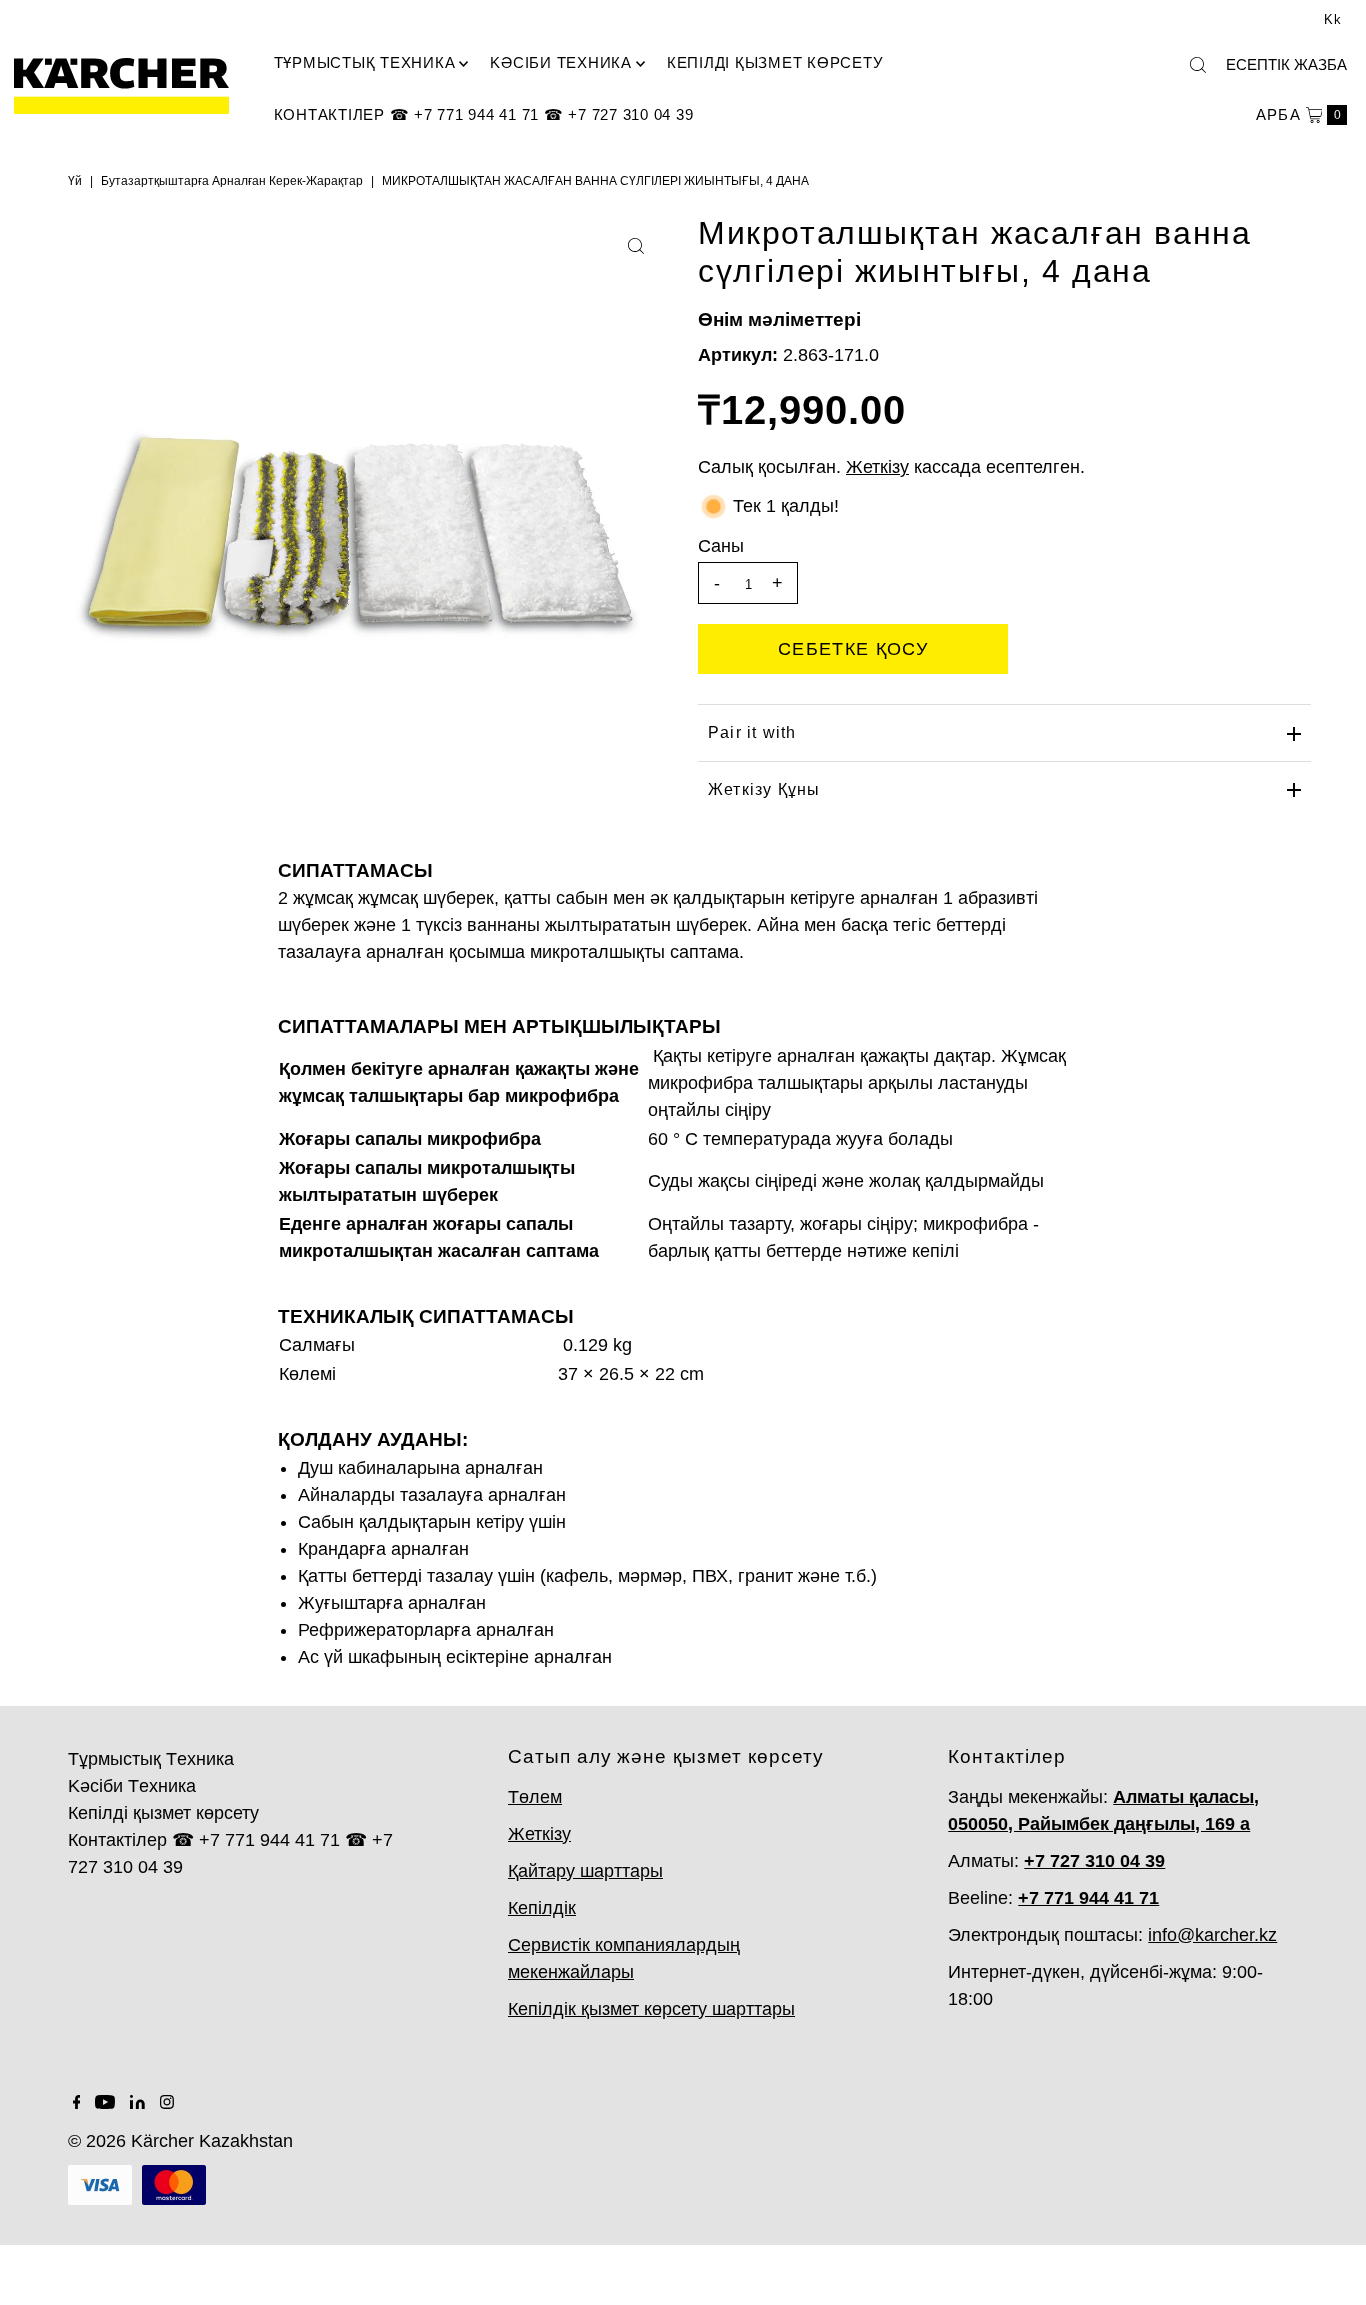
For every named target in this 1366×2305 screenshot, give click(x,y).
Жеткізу (539, 1834)
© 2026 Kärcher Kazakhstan (180, 2141)
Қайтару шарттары (585, 1871)
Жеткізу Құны (764, 789)
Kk (1333, 19)
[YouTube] (105, 2103)
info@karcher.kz (1212, 1935)
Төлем (535, 1797)
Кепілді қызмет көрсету (775, 62)
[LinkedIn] (137, 2103)
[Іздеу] (1198, 65)
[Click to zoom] (636, 246)
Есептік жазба (1286, 64)
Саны (721, 546)
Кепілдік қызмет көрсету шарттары (651, 2009)
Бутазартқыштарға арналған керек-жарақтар (232, 181)
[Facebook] (77, 2103)
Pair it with (752, 732)
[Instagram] (167, 2103)
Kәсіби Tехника (561, 62)
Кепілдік (542, 1908)
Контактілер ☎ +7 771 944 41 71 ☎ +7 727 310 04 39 (484, 114)
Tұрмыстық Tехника (365, 62)
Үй (75, 181)
